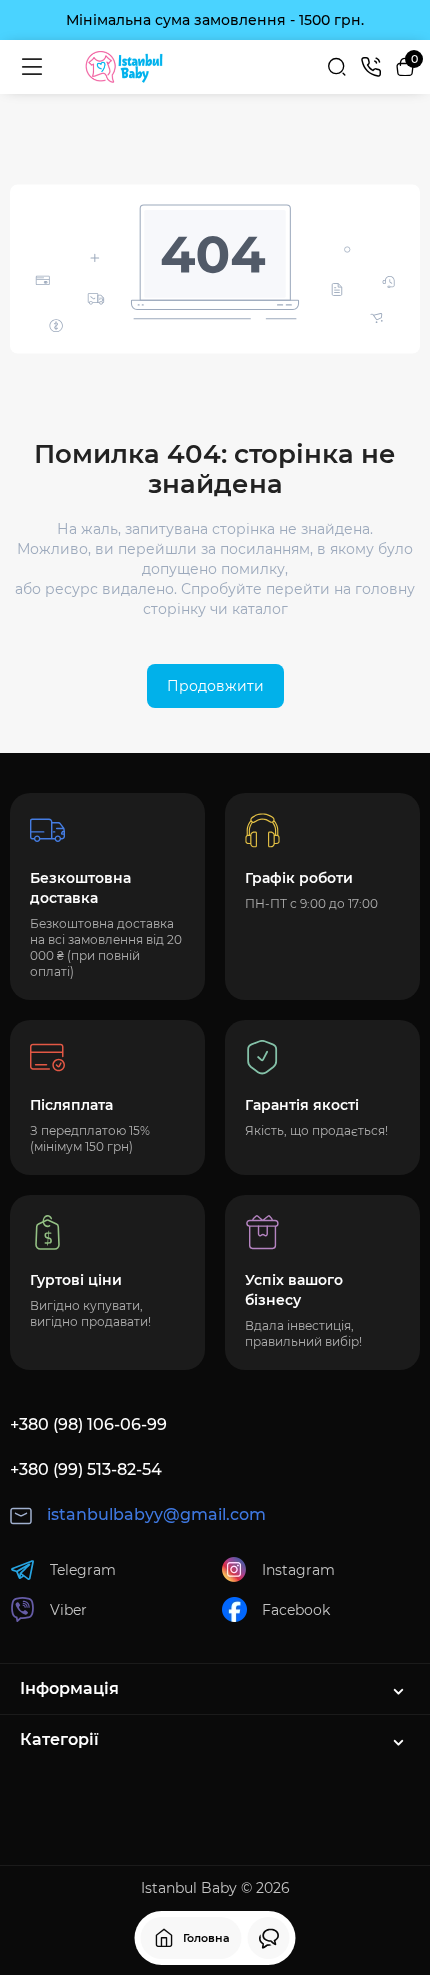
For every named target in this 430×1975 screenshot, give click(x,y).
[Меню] (32, 67)
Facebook (296, 1610)
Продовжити (215, 686)
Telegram (83, 1570)
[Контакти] (371, 67)
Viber (68, 1610)
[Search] (337, 67)
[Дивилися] (269, 1938)
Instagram (298, 1570)
